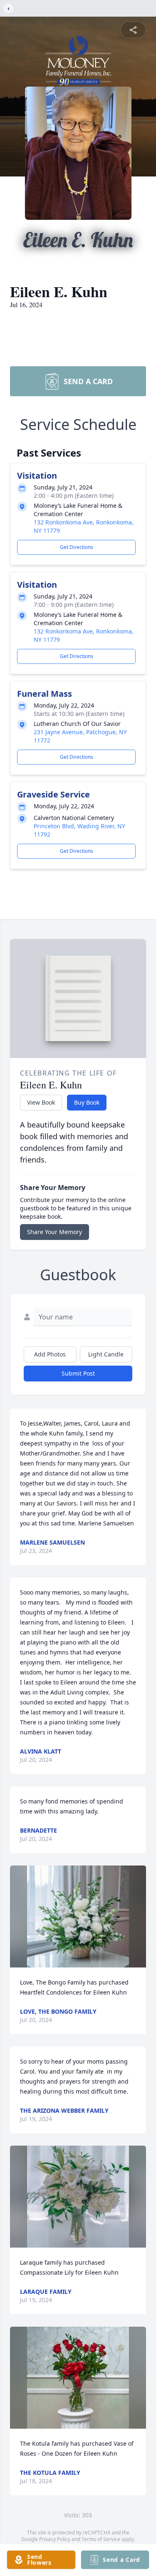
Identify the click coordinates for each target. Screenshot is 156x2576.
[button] (78, 1916)
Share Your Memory (54, 1232)
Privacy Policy (55, 2539)
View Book (41, 1102)
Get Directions (77, 547)
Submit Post (78, 1373)
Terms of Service (101, 2539)
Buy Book (87, 1102)
